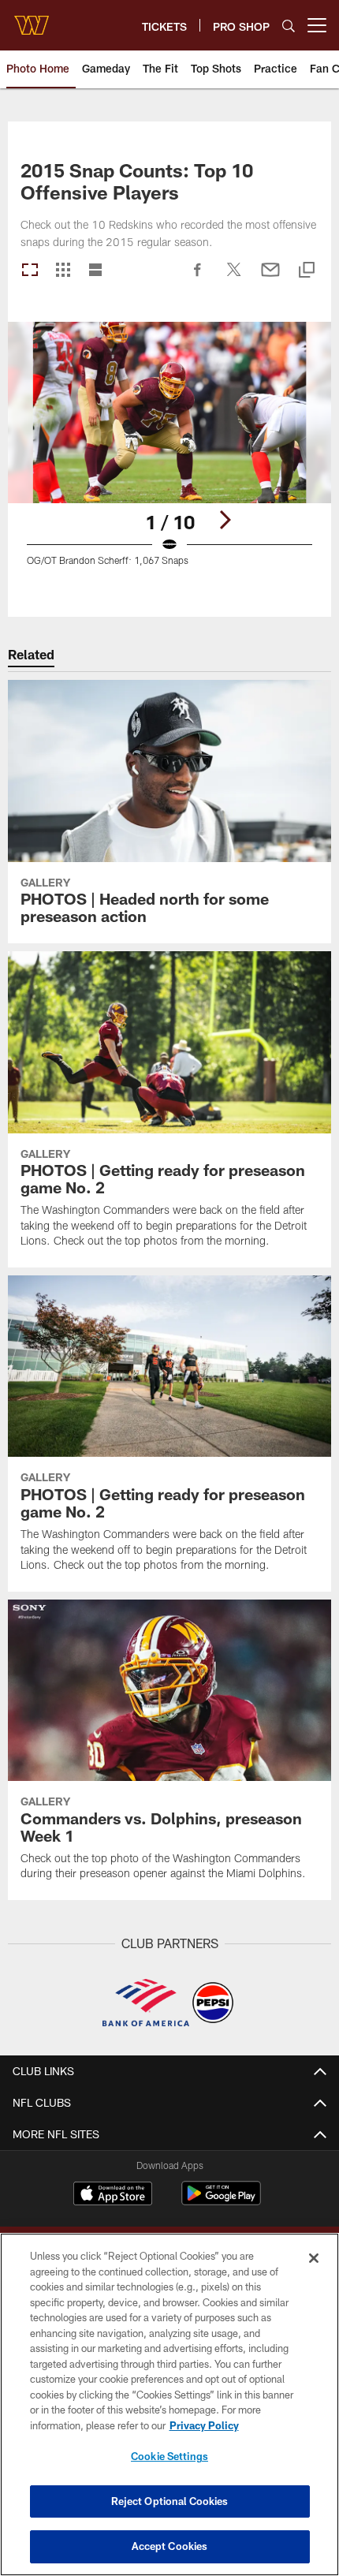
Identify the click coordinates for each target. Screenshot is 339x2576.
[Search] (289, 26)
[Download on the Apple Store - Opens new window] (113, 2195)
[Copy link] (307, 271)
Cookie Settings (169, 2456)
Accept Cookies (170, 2546)
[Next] (225, 520)
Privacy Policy (204, 2425)
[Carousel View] (30, 271)
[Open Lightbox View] (169, 454)
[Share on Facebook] (198, 278)
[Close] (314, 2258)
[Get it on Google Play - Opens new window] (221, 2201)
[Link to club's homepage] (32, 19)
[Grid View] (63, 271)
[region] (169, 2404)
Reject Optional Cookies (170, 2501)
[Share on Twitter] (234, 278)
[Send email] (270, 278)
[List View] (95, 271)
